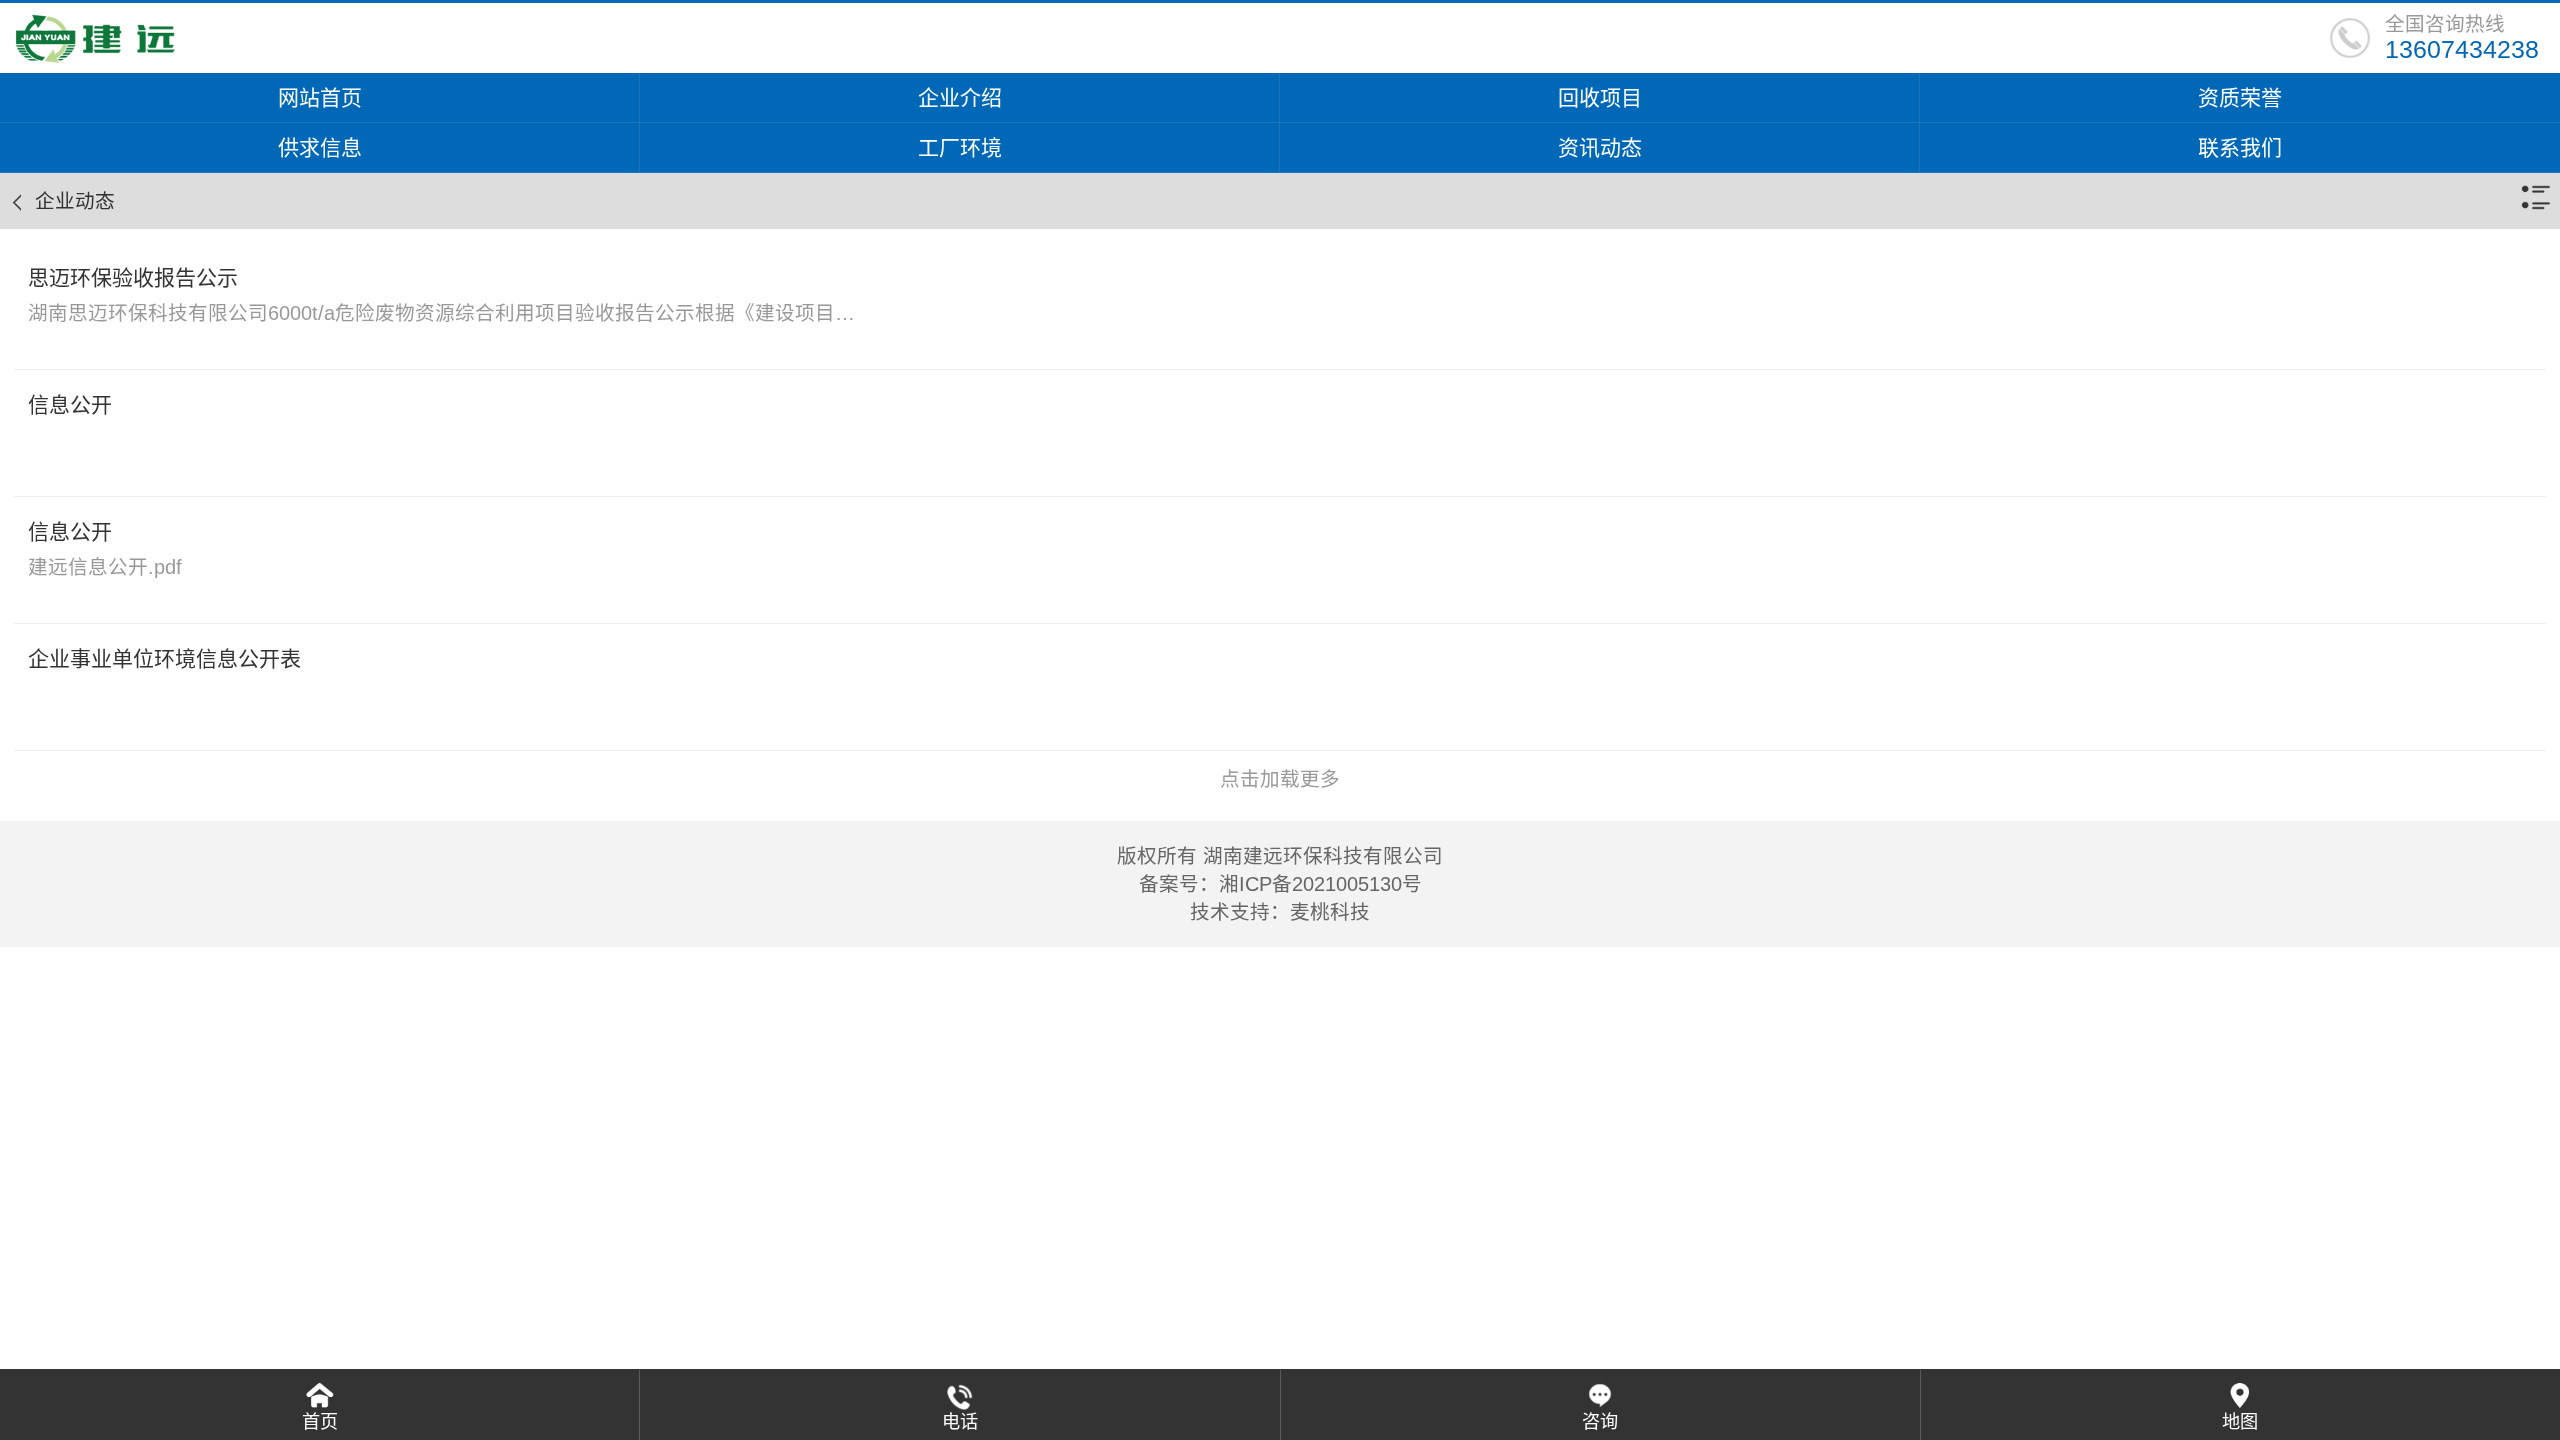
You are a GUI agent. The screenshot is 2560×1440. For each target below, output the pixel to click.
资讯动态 (1600, 147)
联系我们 (2240, 147)
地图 (2240, 1422)
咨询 (1600, 1422)
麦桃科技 (1330, 912)
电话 (960, 1422)
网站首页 (320, 97)
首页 (320, 1422)
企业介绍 (960, 97)
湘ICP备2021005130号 (1320, 884)
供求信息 (320, 147)
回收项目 (1600, 97)
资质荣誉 (2240, 97)
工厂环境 (960, 147)
